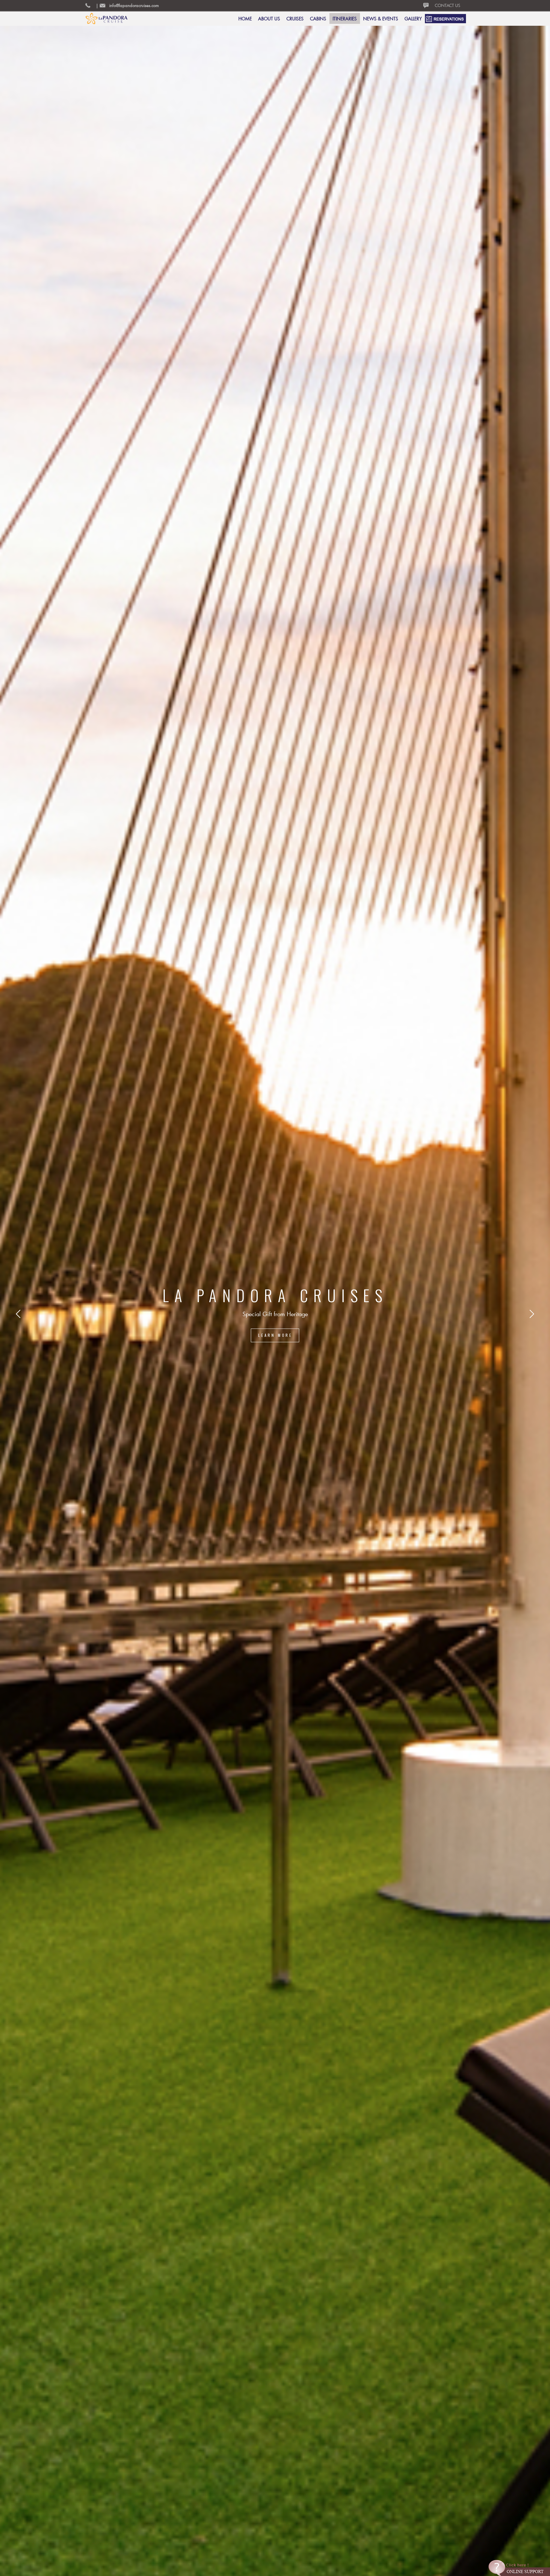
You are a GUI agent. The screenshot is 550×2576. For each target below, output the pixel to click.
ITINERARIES (345, 19)
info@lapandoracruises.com (134, 5)
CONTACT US (448, 5)
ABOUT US (269, 19)
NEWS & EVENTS (381, 19)
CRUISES (295, 19)
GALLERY (413, 19)
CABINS (318, 19)
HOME (245, 19)
